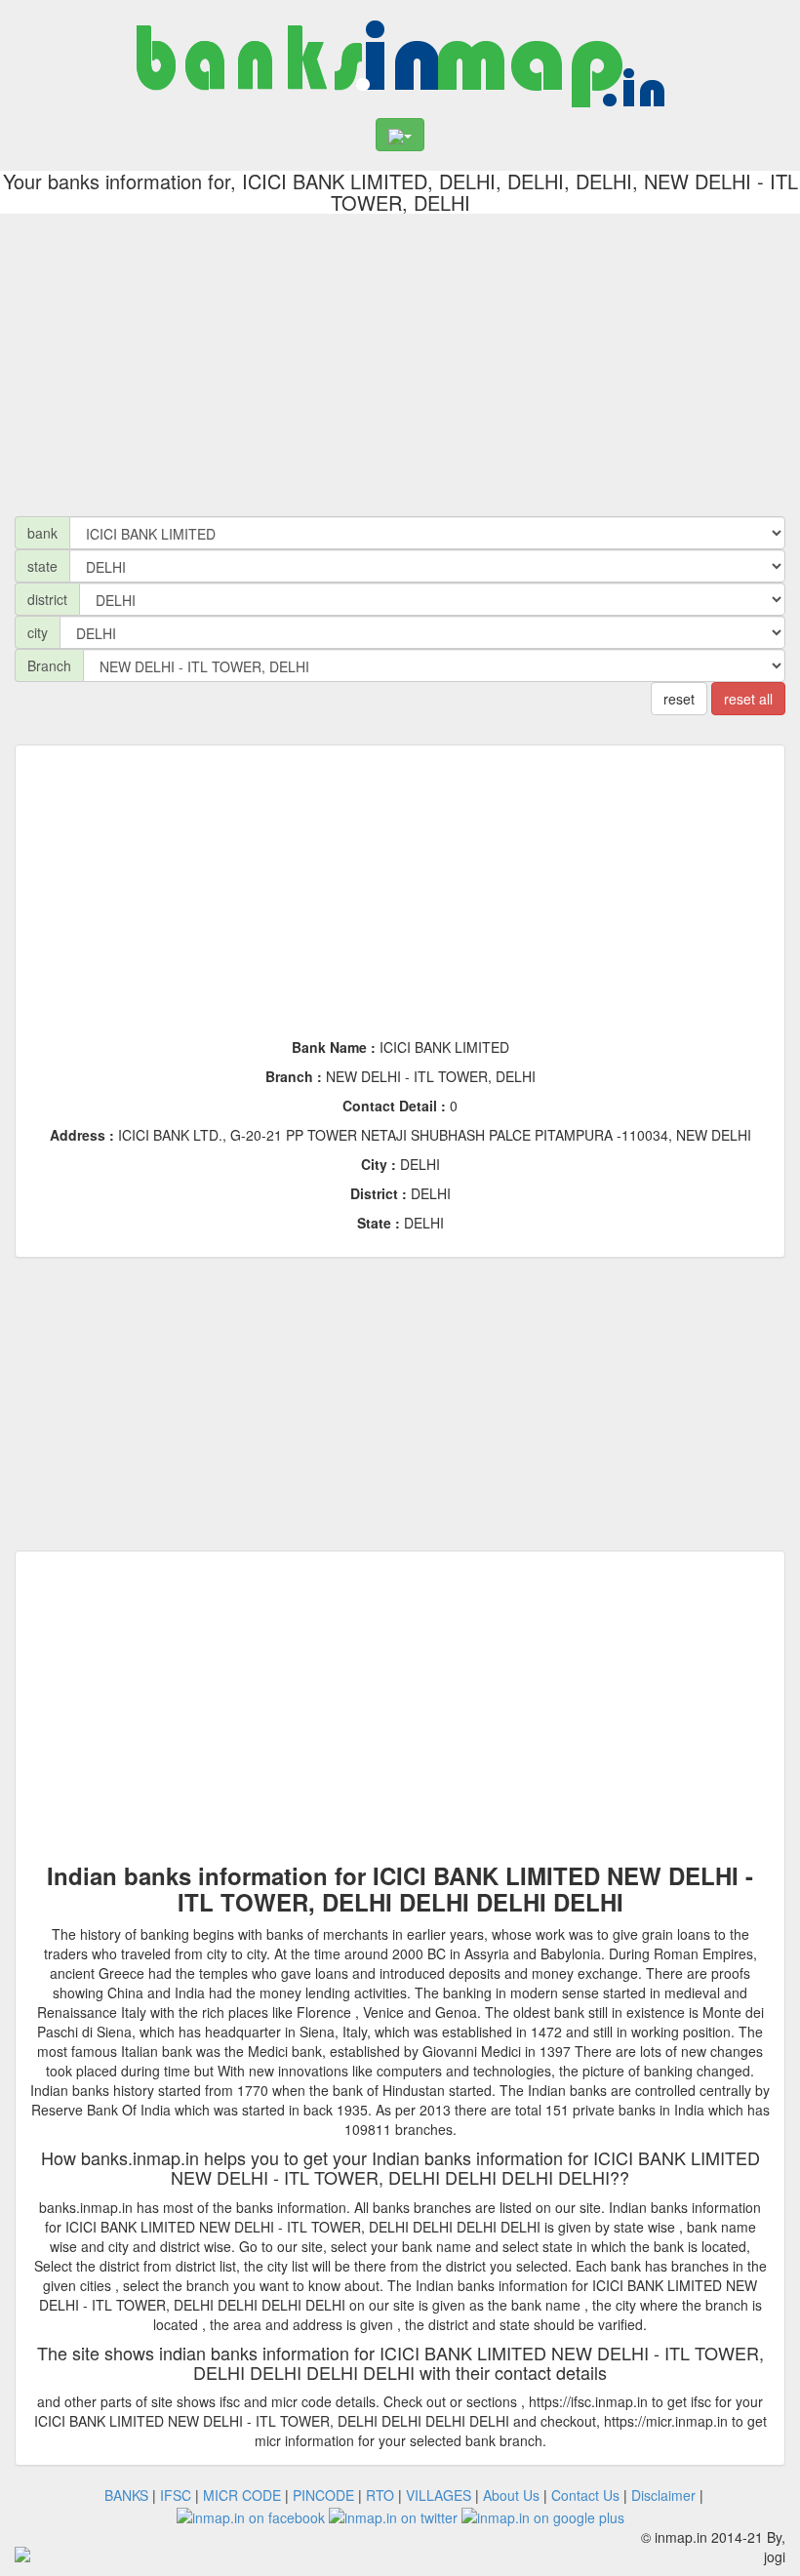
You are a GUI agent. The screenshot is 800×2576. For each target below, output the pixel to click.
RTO (380, 2495)
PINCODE (323, 2495)
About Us (511, 2495)
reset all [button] (748, 699)
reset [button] (679, 699)
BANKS (126, 2495)
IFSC (176, 2495)
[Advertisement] (400, 360)
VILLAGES (439, 2495)
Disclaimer (663, 2495)
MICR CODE (242, 2495)
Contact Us (585, 2495)
